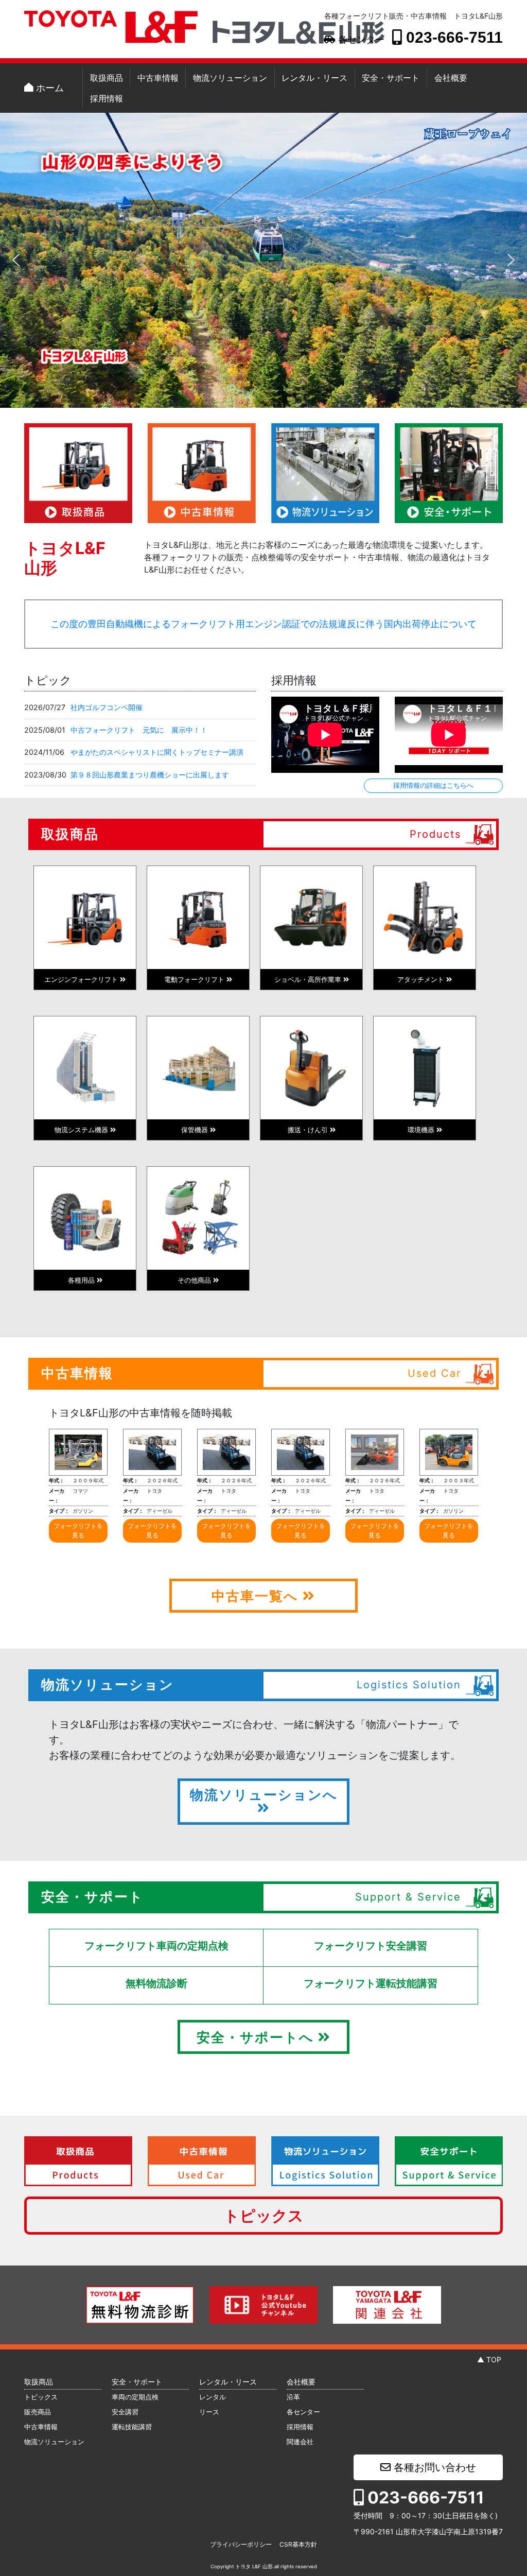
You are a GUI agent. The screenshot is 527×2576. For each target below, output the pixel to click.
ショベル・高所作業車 (309, 979)
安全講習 (125, 2412)
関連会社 (300, 2442)
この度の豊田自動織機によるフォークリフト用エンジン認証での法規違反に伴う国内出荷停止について (263, 624)
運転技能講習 (132, 2427)
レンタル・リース (314, 78)
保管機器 (196, 1130)
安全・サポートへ (257, 2037)
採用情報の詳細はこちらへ (433, 785)
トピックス (264, 2216)
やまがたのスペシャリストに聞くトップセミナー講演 (157, 752)
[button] (16, 260)
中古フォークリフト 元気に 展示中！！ (139, 730)
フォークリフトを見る (78, 1531)
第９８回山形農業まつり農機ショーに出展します (150, 775)
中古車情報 (158, 78)
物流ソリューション (230, 78)
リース (209, 2412)
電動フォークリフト (195, 979)
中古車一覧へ (257, 1596)
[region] (263, 260)
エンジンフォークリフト (82, 979)
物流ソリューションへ (264, 1795)
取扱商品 (107, 78)
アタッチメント (422, 979)
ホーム (49, 88)
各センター (360, 40)
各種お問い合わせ (433, 2467)
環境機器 (422, 1130)
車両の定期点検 (135, 2397)
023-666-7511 (452, 37)
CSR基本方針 (298, 2544)
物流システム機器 (82, 1130)
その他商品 (195, 1280)
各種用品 (82, 1280)
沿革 (293, 2397)
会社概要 (451, 78)
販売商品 (38, 2412)
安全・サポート (391, 78)
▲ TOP (489, 2359)
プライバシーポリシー (241, 2544)
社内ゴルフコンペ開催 (107, 707)
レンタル (213, 2397)
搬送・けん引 (309, 1130)
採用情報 (107, 98)
